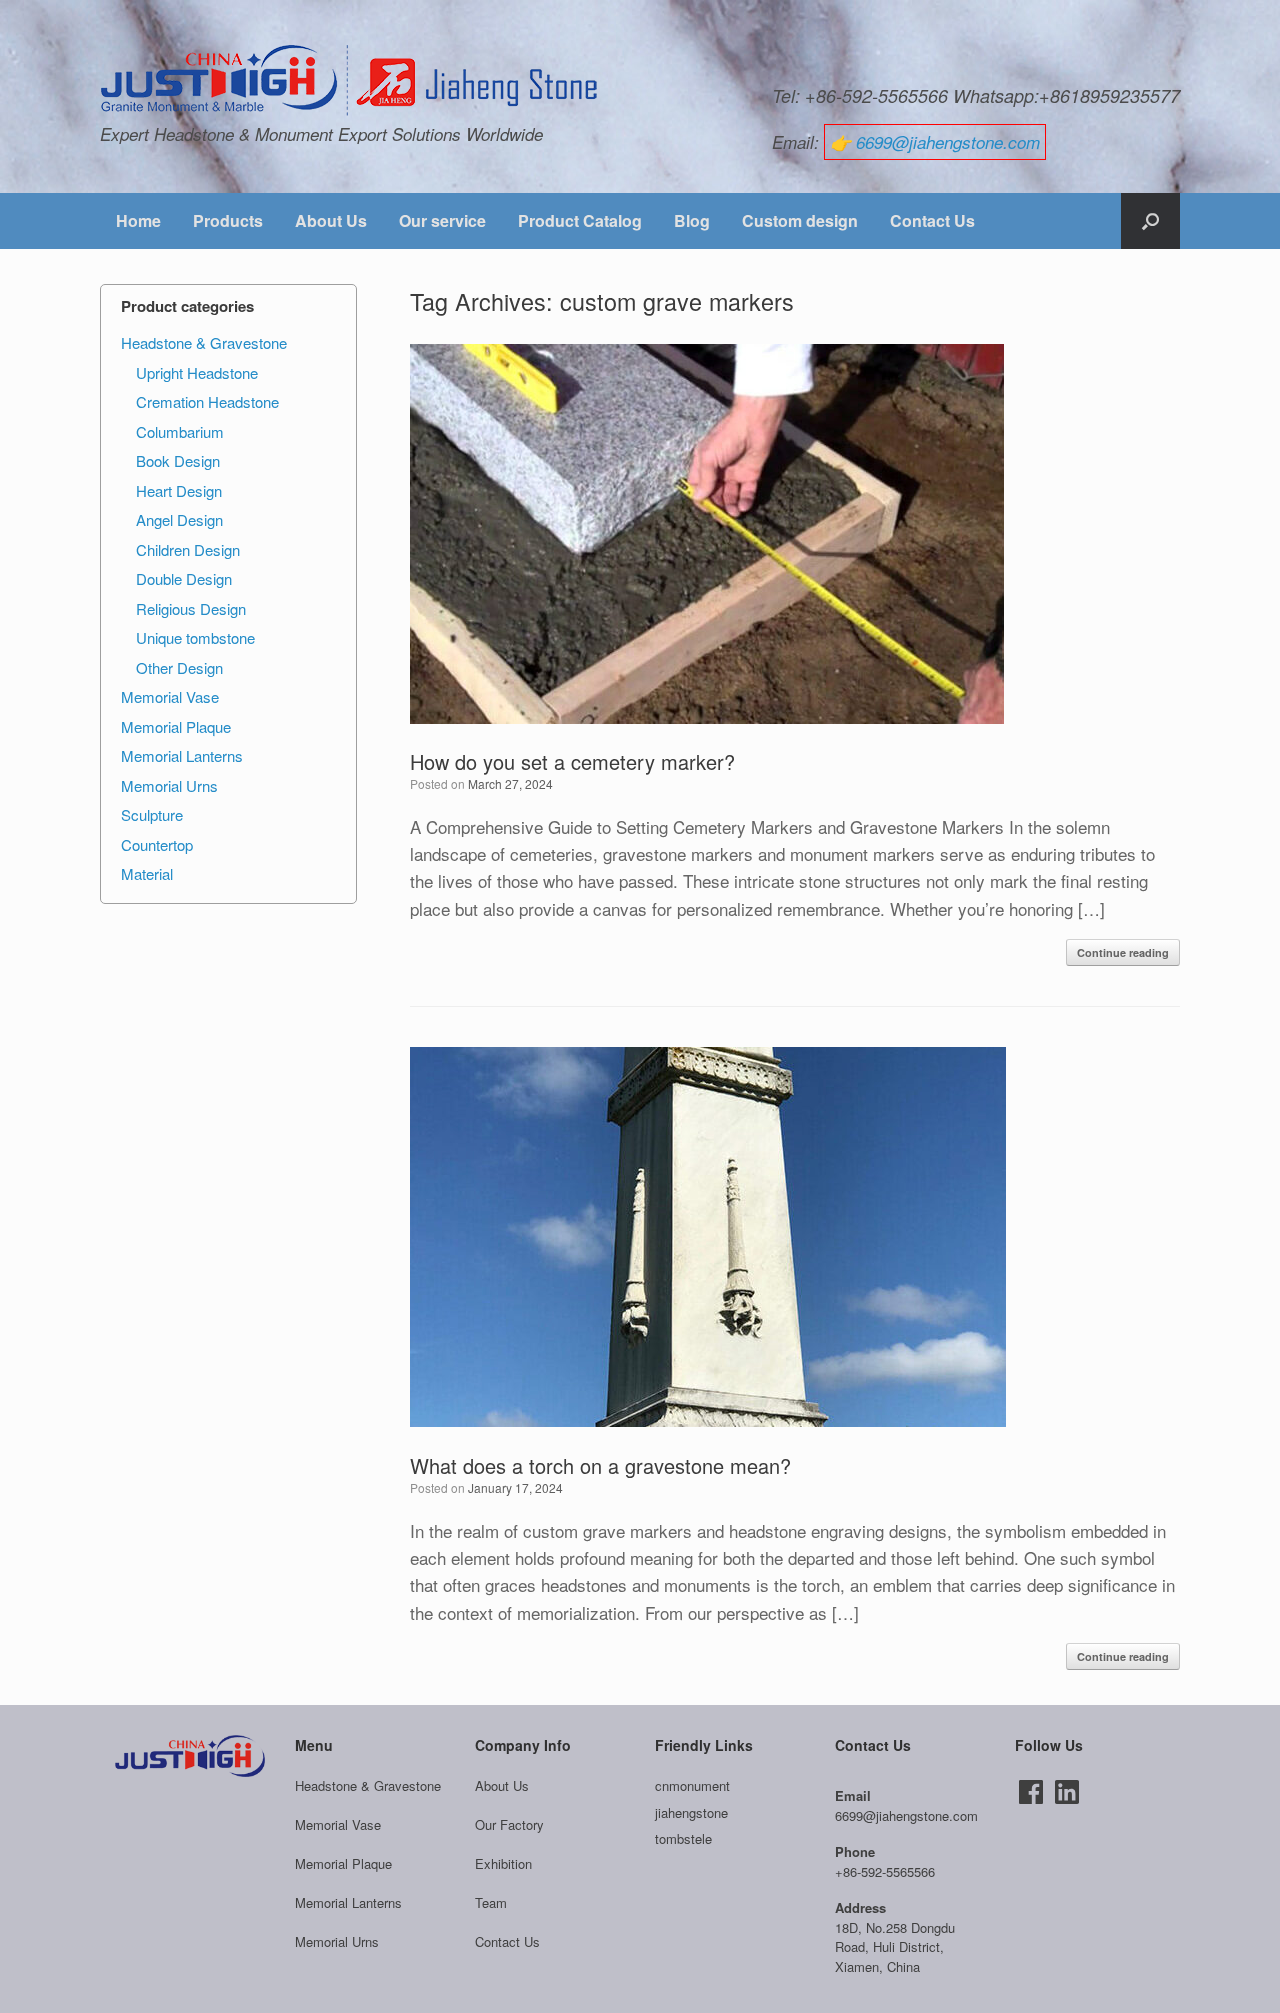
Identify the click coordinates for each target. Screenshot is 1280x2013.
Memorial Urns (169, 785)
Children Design (188, 549)
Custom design (800, 220)
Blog (692, 220)
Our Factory (509, 1824)
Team (491, 1902)
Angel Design (179, 519)
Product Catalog (580, 220)
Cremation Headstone (207, 401)
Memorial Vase (170, 696)
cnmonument (692, 1785)
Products (228, 220)
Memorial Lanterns (182, 755)
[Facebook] (1031, 1792)
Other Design (179, 667)
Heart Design (179, 490)
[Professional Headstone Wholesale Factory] (350, 81)
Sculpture (152, 814)
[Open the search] (1150, 221)
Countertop (157, 844)
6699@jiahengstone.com (948, 142)
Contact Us (932, 220)
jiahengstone (691, 1812)
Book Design (178, 460)
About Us (331, 220)
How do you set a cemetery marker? (572, 761)
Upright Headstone (197, 372)
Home (138, 220)
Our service (442, 220)
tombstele (683, 1838)
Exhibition (503, 1863)
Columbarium (180, 431)
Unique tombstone (195, 637)
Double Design (184, 578)
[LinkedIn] (1067, 1792)
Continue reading (1123, 952)
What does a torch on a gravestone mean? (600, 1465)
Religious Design (191, 608)
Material (147, 873)
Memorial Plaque (176, 726)
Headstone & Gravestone (204, 342)
